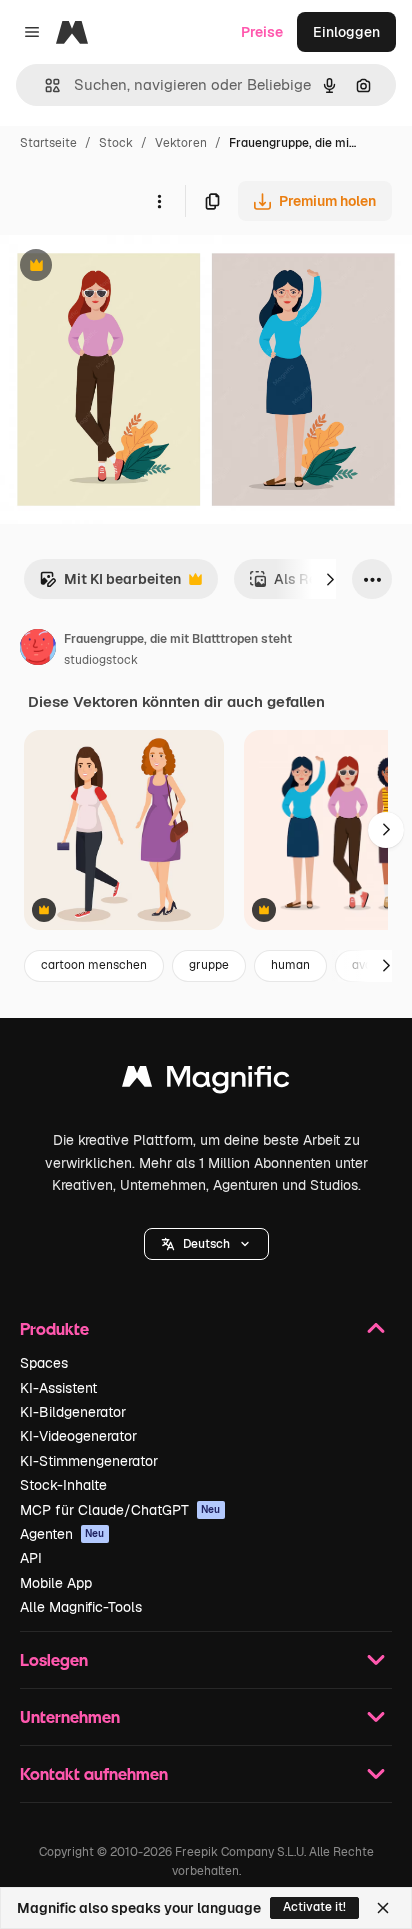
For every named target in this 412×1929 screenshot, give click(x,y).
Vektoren (181, 143)
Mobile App (56, 1583)
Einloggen (346, 32)
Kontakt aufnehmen (94, 1773)
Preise (262, 32)
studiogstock (101, 660)
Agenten (62, 1534)
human (290, 965)
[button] (206, 1244)
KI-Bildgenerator (73, 1412)
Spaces (44, 1363)
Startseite (48, 143)
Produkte (54, 1328)
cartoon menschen (94, 965)
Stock (116, 143)
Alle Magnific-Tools (81, 1607)
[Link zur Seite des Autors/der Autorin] (38, 650)
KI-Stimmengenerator (89, 1461)
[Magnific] (206, 1081)
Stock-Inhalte (63, 1485)
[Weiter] (330, 579)
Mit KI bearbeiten (110, 584)
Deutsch (206, 1244)
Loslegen (54, 1659)
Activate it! (314, 1907)
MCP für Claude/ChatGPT (120, 1510)
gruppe (209, 965)
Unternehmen (70, 1716)
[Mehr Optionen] (159, 201)
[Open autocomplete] (44, 85)
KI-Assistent (58, 1388)
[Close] (383, 1908)
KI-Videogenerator (78, 1436)
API (31, 1558)
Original (128, 267)
